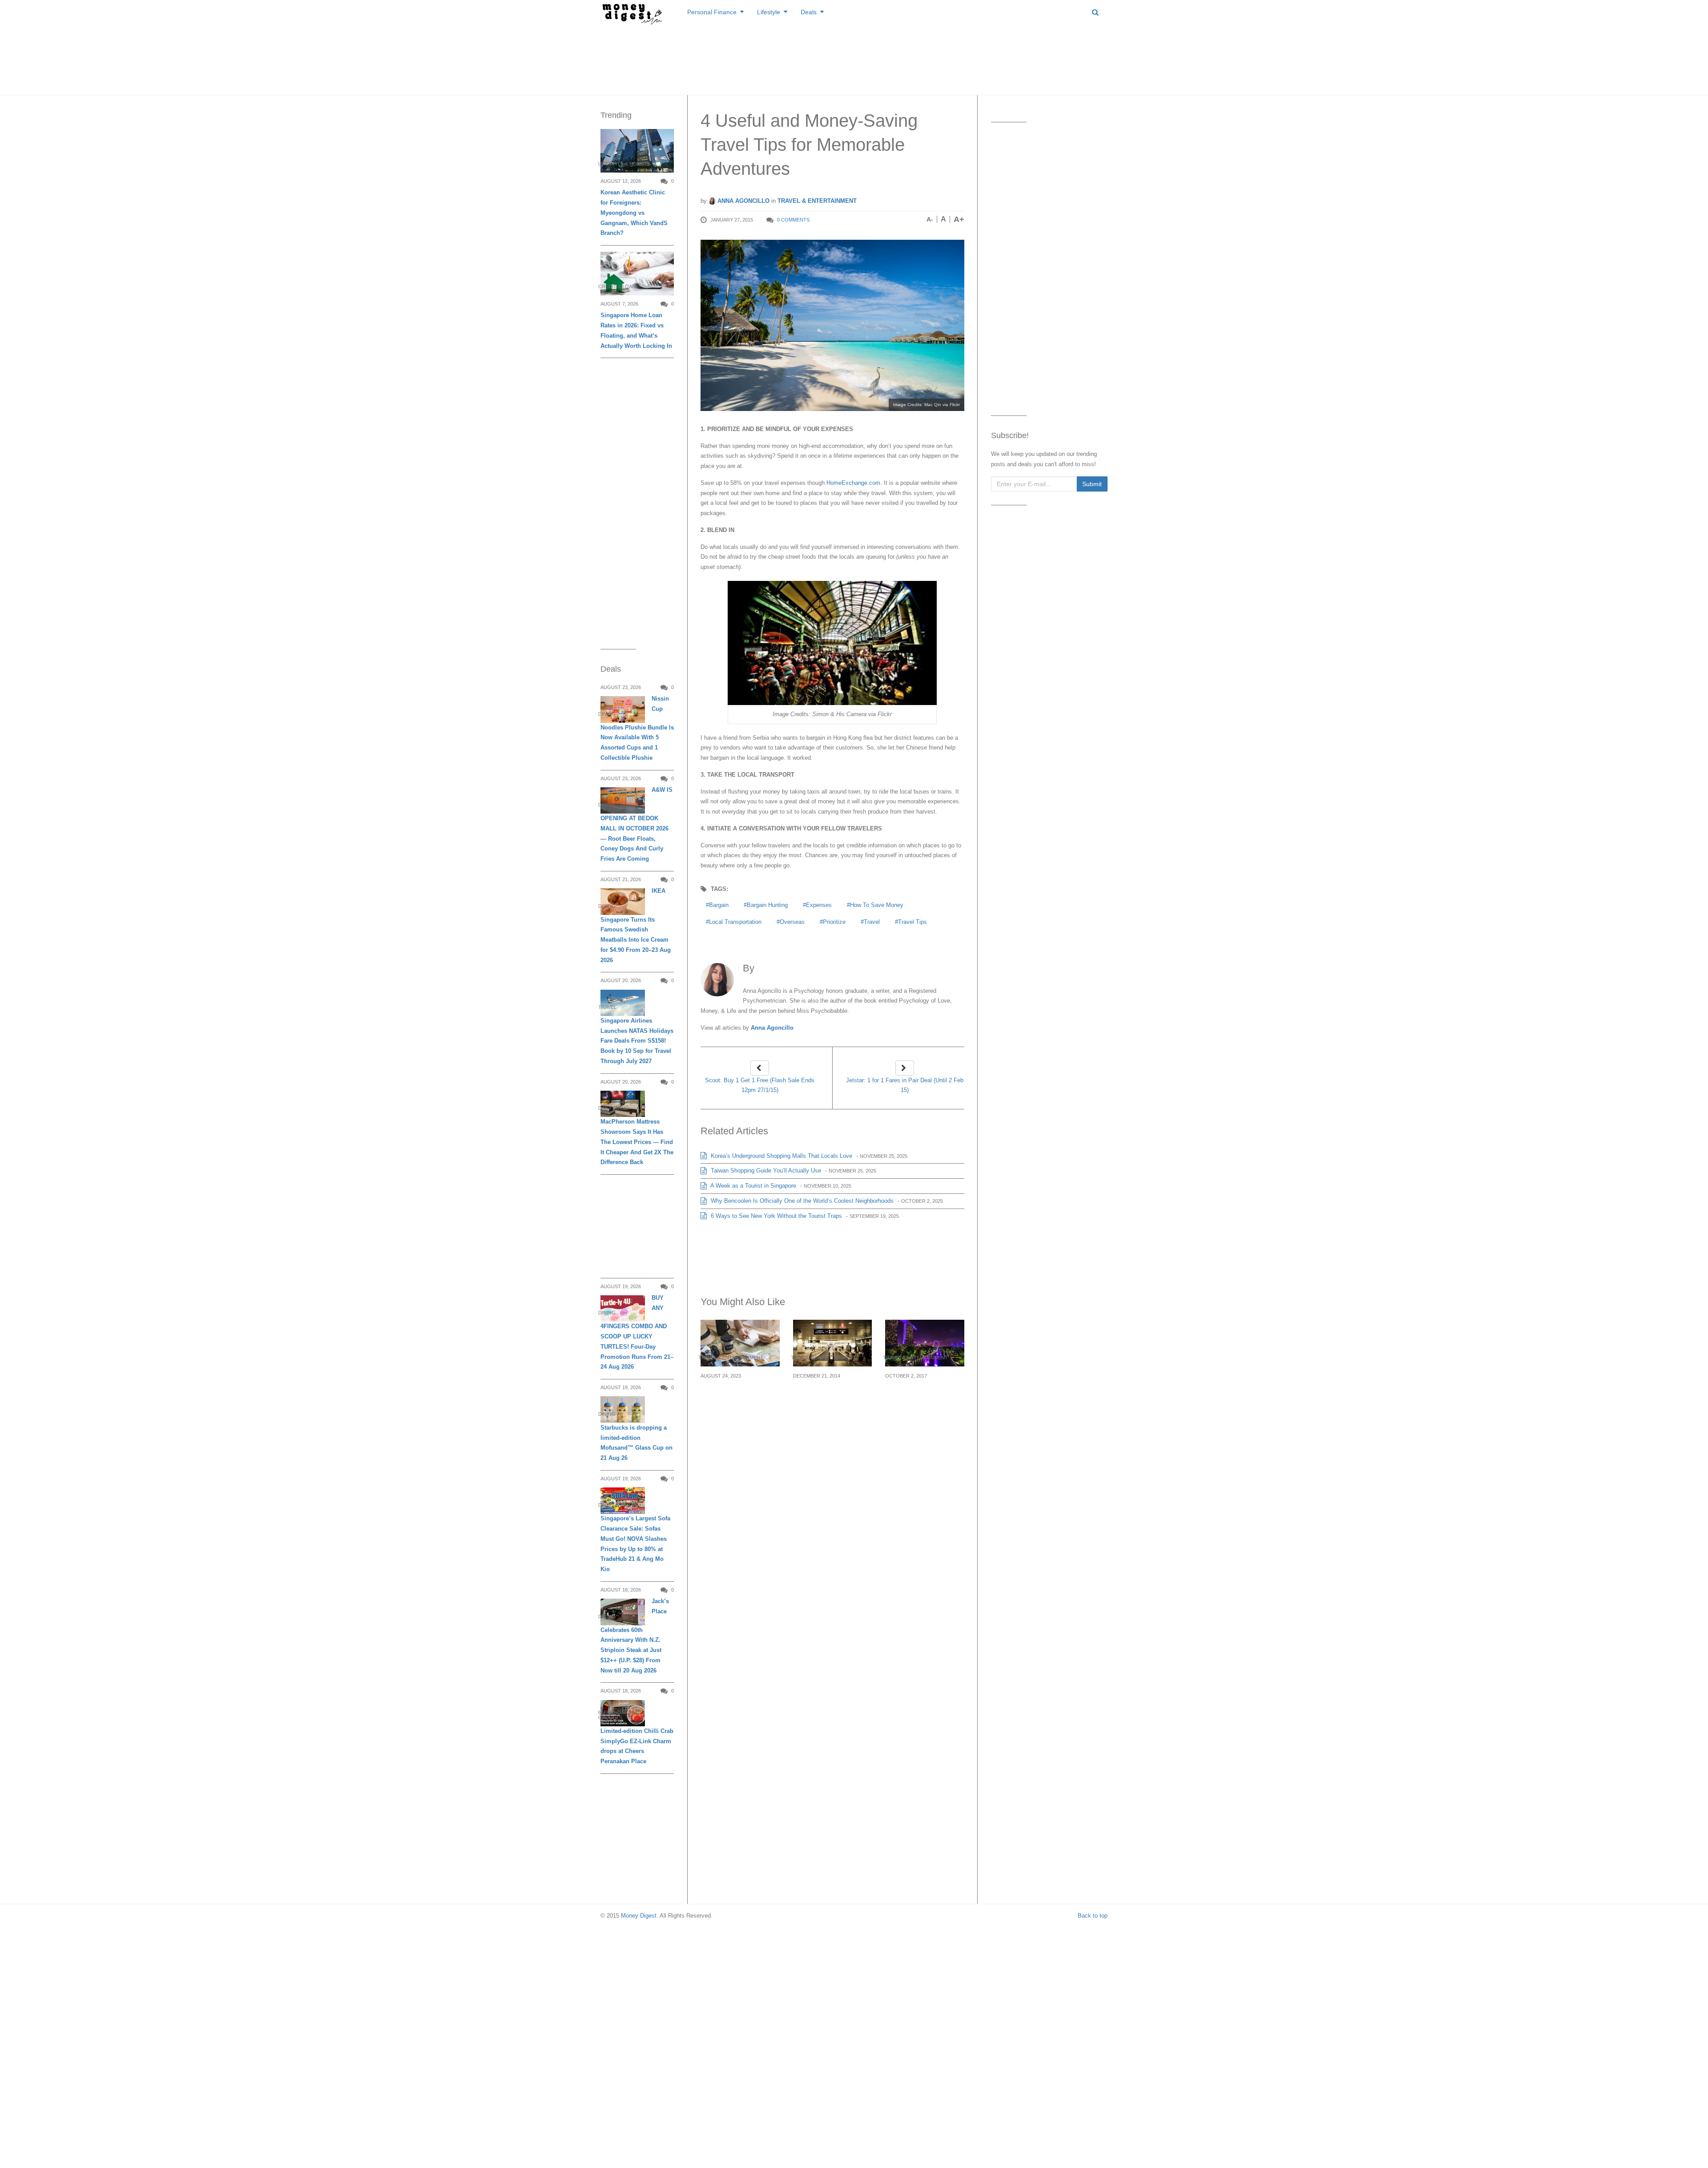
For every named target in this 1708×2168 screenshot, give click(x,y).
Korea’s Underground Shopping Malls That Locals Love (781, 1156)
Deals (809, 12)
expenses (819, 905)
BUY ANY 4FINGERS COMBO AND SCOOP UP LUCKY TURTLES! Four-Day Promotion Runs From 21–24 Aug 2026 (637, 1332)
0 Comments (793, 220)
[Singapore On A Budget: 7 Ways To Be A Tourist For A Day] (925, 1343)
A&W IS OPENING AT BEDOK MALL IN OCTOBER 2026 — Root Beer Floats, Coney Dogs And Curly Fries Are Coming (636, 824)
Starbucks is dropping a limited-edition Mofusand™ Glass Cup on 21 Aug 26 (636, 1443)
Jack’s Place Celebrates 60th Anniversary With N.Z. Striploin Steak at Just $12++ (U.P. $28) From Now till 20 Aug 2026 (635, 1636)
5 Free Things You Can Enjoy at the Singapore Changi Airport (832, 1397)
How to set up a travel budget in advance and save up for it (739, 1397)
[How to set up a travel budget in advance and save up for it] (740, 1343)
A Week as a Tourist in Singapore (753, 1186)
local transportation (735, 922)
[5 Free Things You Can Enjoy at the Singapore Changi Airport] (833, 1343)
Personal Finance (712, 12)
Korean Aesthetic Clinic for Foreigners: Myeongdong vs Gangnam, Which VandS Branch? (634, 213)
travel (872, 922)
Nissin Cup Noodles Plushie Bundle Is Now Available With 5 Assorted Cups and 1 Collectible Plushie (637, 728)
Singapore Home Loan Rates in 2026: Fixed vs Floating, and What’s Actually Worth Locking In (636, 330)
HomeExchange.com (853, 483)
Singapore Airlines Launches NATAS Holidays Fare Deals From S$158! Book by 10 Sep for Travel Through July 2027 (637, 1041)
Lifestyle (769, 12)
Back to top (1093, 1916)
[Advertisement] (854, 58)
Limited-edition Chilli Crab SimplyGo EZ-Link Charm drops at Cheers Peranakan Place (637, 1746)
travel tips (912, 922)
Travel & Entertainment (817, 201)
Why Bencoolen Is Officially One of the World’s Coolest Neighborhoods (801, 1201)
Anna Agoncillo (743, 201)
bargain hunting (767, 905)
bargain (719, 905)
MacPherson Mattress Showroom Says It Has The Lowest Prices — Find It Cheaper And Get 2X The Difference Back (637, 1142)
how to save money (877, 905)
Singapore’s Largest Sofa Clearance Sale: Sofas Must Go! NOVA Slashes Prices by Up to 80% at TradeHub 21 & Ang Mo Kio (635, 1544)
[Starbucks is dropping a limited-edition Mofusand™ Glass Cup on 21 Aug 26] (623, 1409)
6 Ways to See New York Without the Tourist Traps (775, 1216)
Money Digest (639, 1916)
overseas (792, 922)
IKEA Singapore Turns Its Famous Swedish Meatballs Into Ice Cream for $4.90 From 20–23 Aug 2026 (636, 925)
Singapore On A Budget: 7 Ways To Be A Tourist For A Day (922, 1397)
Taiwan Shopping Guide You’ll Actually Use (765, 1171)
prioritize (834, 922)
